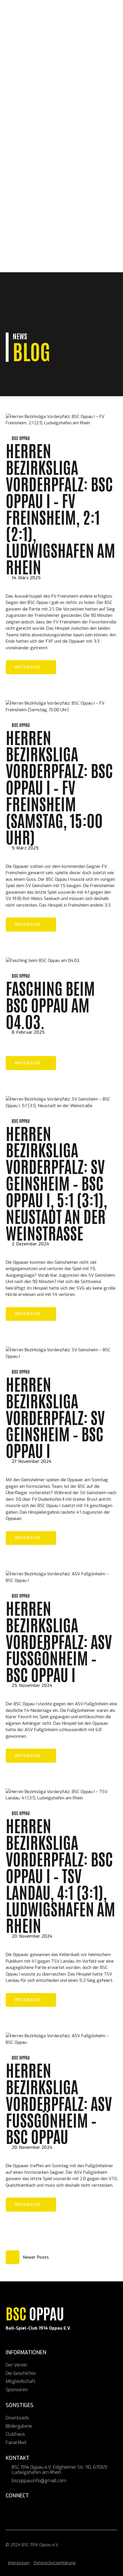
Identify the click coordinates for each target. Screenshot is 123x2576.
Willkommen (25, 151)
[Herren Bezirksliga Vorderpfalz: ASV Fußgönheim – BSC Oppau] (61, 2042)
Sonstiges (22, 222)
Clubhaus (30, 241)
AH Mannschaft (37, 209)
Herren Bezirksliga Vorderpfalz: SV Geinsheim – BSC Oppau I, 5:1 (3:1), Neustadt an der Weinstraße (56, 1183)
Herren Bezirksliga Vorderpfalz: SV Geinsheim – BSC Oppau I (55, 1417)
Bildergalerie (35, 235)
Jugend (27, 202)
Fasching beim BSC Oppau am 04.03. (50, 1004)
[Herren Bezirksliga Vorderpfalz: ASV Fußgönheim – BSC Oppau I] (61, 1580)
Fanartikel (32, 248)
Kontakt (20, 254)
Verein (18, 157)
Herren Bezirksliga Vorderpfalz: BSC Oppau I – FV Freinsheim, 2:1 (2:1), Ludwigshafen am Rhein (60, 508)
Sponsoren (23, 215)
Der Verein (31, 164)
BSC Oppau (21, 136)
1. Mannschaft (36, 189)
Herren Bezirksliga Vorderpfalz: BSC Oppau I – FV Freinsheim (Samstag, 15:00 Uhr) (59, 787)
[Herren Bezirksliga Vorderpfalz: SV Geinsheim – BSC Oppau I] (61, 1356)
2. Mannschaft (36, 196)
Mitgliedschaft (29, 176)
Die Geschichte (36, 170)
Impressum (19, 2563)
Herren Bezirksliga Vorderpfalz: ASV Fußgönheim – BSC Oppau (59, 2103)
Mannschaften (28, 183)
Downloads (33, 228)
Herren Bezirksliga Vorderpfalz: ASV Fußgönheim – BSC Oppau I (59, 1641)
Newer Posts (36, 2257)
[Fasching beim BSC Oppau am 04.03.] (43, 961)
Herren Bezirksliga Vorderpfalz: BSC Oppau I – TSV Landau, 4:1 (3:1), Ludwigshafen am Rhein (60, 1875)
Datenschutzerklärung (55, 2563)
